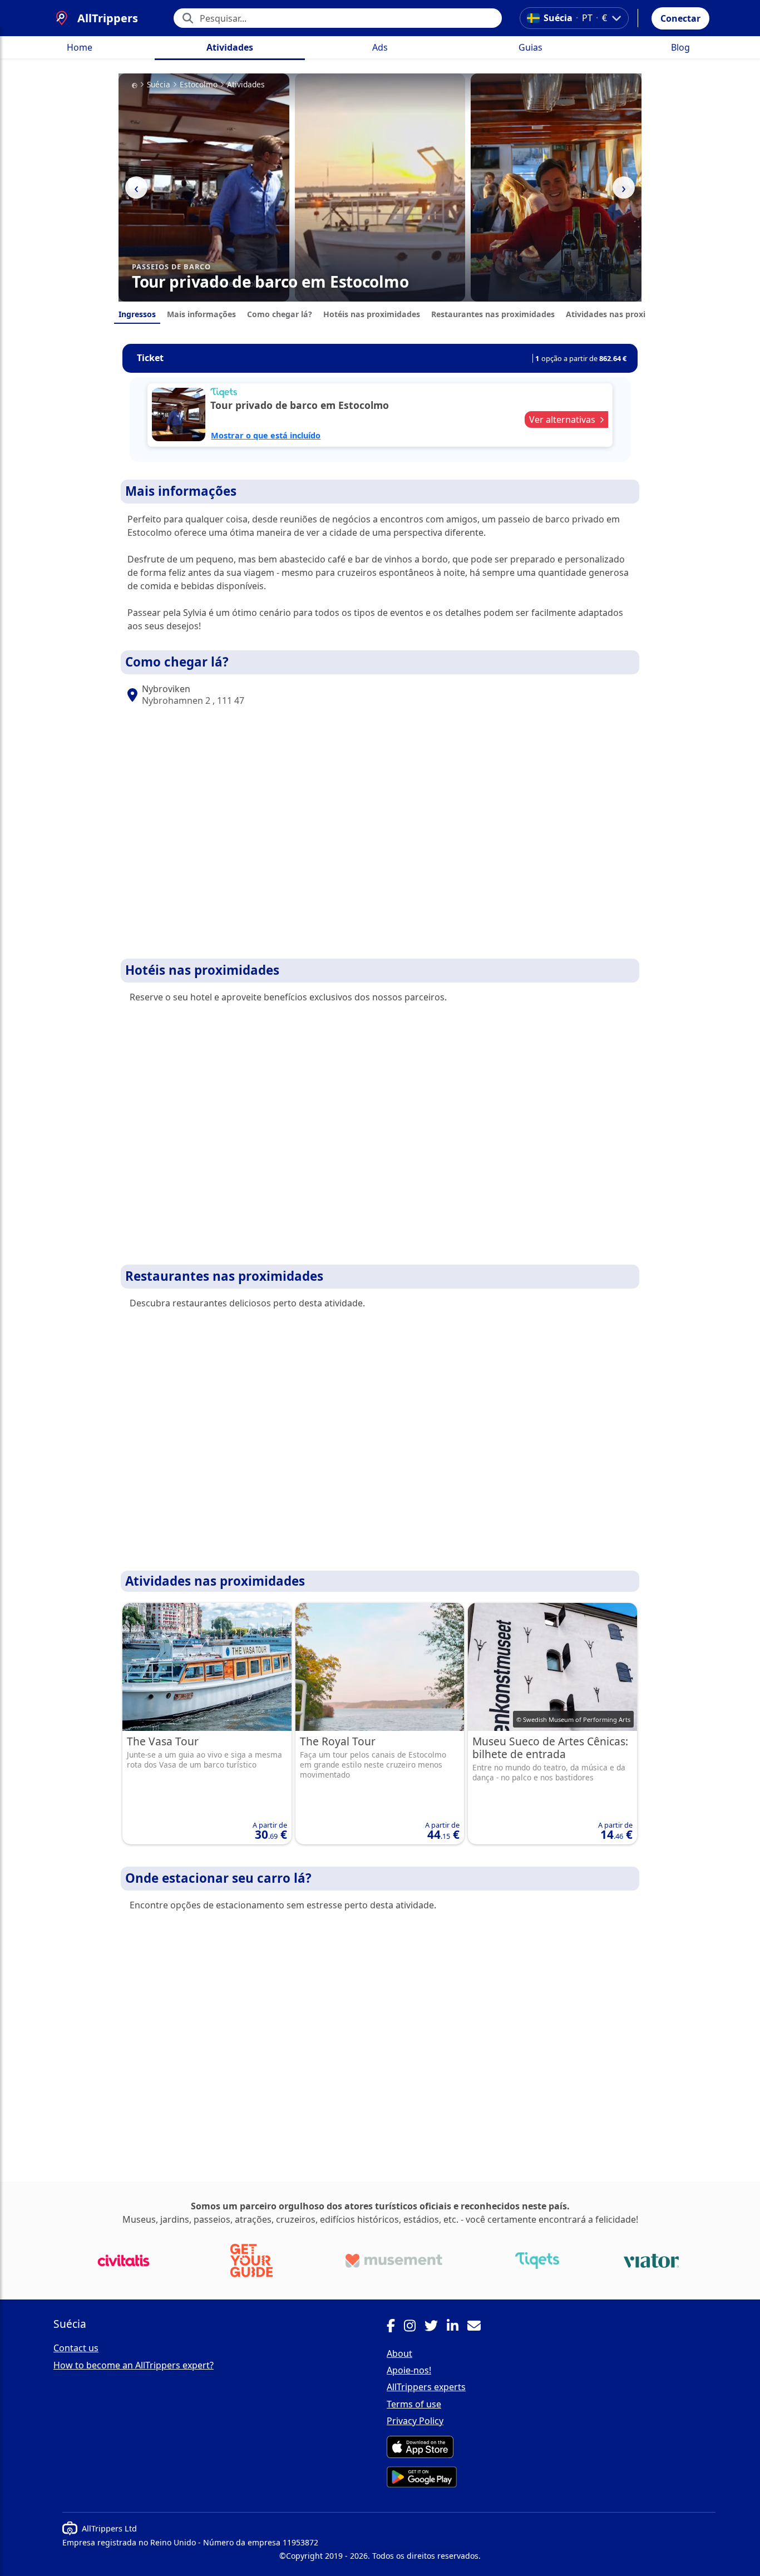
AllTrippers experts (426, 2387)
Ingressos (137, 314)
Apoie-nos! (409, 2370)
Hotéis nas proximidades (372, 314)
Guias (530, 47)
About (399, 2353)
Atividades (230, 47)
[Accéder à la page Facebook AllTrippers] (395, 2327)
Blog (680, 47)
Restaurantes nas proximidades (493, 314)
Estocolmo (199, 85)
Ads (380, 47)
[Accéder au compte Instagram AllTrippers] (414, 2327)
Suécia (159, 85)
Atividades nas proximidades (622, 314)
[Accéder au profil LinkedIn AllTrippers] (457, 2327)
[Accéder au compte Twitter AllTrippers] (436, 2327)
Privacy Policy (415, 2421)
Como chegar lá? (280, 314)
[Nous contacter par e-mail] (478, 2327)
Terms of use (414, 2404)
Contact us (76, 2348)
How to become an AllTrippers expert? (134, 2365)
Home (80, 47)
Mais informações (201, 314)
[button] (680, 18)
